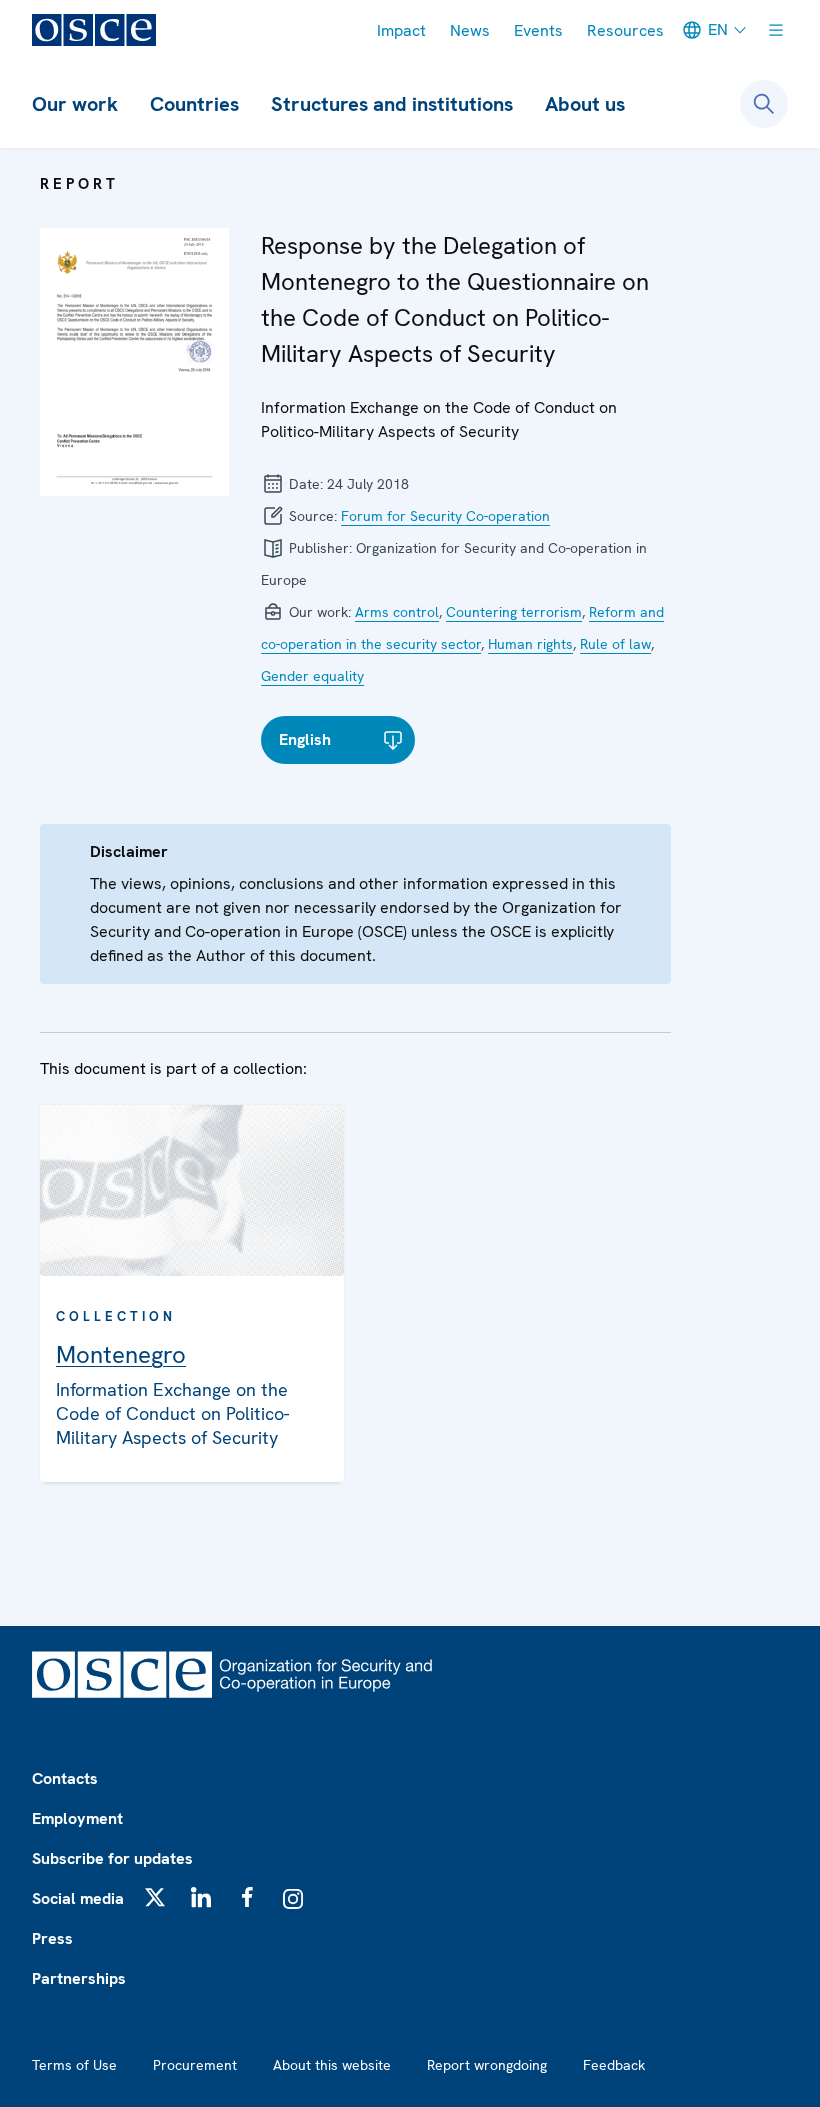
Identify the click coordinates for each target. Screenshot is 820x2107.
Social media (78, 1898)
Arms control (397, 612)
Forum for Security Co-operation (445, 516)
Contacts (65, 1778)
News (470, 30)
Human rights (530, 644)
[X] (155, 1897)
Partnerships (79, 1978)
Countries (194, 104)
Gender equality (312, 676)
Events (538, 30)
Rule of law (615, 644)
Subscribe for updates (112, 1858)
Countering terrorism (514, 612)
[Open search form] (764, 104)
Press (52, 1938)
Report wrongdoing (487, 2065)
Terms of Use (74, 2065)
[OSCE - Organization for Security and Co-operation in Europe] (94, 30)
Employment (77, 1818)
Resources (625, 30)
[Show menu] (776, 30)
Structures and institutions (392, 104)
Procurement (195, 2065)
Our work (75, 104)
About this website (332, 2065)
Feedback (614, 2065)
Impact (401, 30)
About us (585, 104)
